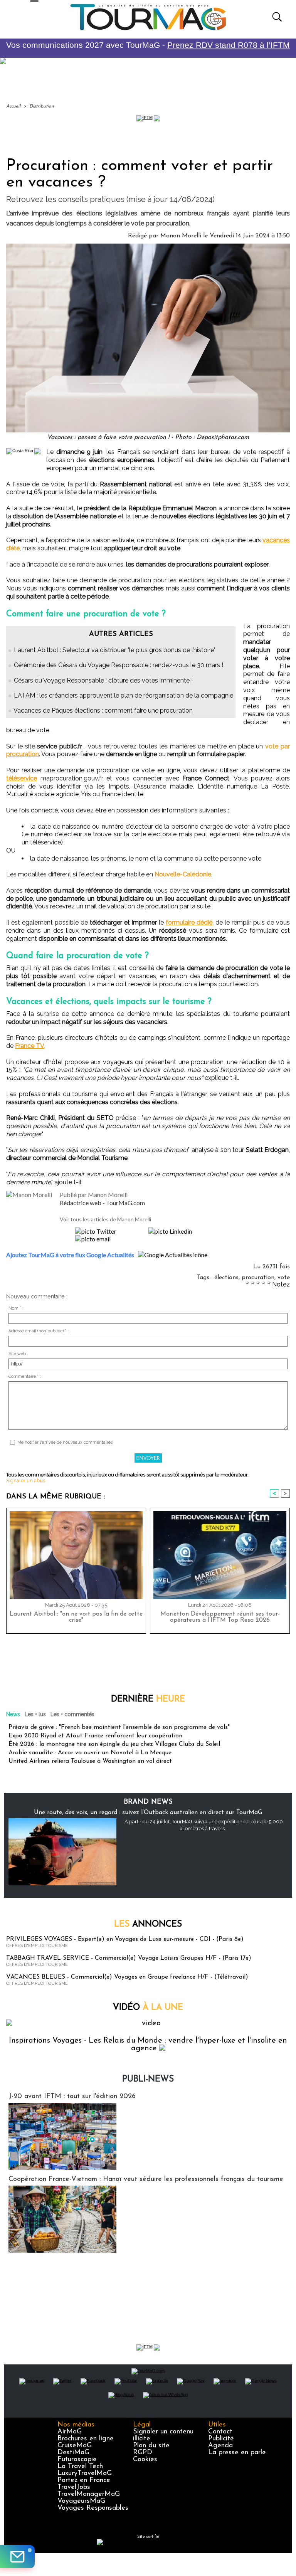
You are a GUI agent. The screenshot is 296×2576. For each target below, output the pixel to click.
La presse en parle (237, 2453)
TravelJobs (74, 2487)
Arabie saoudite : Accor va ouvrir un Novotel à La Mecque (90, 1753)
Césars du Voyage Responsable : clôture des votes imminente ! (103, 680)
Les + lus (35, 1714)
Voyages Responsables (93, 2508)
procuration (258, 1278)
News (13, 1714)
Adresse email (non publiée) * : (39, 1331)
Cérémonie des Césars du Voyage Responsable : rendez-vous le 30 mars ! (119, 665)
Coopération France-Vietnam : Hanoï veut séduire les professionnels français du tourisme (146, 2179)
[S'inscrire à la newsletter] (17, 2557)
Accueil (13, 106)
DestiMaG (73, 2453)
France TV (30, 1046)
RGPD (143, 2453)
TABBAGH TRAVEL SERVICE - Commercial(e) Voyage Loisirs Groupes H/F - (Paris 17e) (129, 1958)
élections (226, 1278)
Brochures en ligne (86, 2439)
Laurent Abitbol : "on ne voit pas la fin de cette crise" (76, 1617)
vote (284, 1278)
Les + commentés (72, 1714)
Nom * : (16, 1308)
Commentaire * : (25, 1376)
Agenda (220, 2446)
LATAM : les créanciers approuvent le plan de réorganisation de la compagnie (124, 695)
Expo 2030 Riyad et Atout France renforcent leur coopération (95, 1736)
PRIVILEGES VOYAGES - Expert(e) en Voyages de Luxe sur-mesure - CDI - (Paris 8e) (125, 1939)
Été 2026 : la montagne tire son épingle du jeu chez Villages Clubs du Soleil (114, 1744)
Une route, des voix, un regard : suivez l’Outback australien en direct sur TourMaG (148, 1813)
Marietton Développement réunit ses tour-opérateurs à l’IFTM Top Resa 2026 (220, 1617)
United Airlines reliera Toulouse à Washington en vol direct (90, 1761)
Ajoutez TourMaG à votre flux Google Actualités (70, 1255)
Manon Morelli (181, 236)
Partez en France (84, 2480)
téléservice (22, 778)
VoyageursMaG (81, 2501)
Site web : (18, 1354)
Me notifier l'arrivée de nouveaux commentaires (65, 1442)
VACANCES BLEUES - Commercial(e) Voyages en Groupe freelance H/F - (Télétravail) (127, 1977)
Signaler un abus (26, 1481)
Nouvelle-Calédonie (183, 874)
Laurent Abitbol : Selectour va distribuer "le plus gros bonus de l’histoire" (115, 650)
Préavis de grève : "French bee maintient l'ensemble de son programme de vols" (119, 1727)
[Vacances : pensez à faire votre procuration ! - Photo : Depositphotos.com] (148, 246)
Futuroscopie (77, 2460)
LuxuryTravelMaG (85, 2473)
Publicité (221, 2439)
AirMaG (70, 2432)
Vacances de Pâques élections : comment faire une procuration (103, 710)
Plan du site (151, 2446)
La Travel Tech (80, 2467)
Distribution (42, 106)
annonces (148, 1924)
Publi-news (148, 2079)
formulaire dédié (189, 922)
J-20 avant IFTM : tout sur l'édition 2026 (72, 2097)
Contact (220, 2432)
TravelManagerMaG (89, 2494)
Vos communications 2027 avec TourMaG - (148, 45)
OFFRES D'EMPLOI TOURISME (37, 1946)
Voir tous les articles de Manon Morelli (105, 1219)
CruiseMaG (75, 2446)
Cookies (145, 2460)
